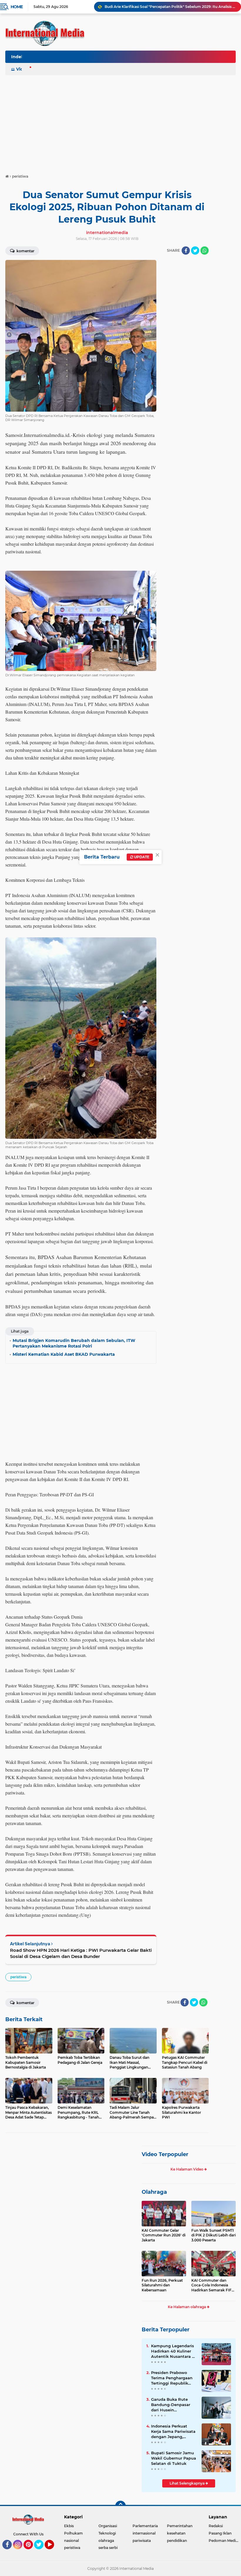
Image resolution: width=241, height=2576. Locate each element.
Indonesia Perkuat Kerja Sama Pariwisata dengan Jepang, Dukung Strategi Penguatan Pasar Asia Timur (173, 2432)
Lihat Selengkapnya (188, 2483)
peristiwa (18, 1977)
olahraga (106, 2541)
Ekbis (69, 2526)
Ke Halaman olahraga (187, 2307)
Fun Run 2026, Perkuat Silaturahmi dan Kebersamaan (162, 2285)
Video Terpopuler (165, 2154)
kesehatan (176, 2533)
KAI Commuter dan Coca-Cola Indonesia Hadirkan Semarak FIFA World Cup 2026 (213, 2285)
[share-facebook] (186, 251)
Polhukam (73, 2533)
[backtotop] (120, 2506)
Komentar (25, 251)
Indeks (19, 57)
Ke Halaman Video (187, 2169)
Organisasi (108, 2526)
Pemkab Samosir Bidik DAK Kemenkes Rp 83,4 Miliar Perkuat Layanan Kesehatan (170, 7)
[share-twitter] (195, 251)
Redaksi (216, 2526)
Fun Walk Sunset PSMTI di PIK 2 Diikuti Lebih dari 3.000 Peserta (214, 2235)
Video (22, 69)
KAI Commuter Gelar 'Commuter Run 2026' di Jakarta (164, 2235)
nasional (71, 2541)
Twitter (41, 2552)
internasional (144, 2533)
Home (17, 7)
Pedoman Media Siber (225, 2541)
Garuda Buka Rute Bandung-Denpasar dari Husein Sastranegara (171, 2405)
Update (141, 857)
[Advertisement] (120, 122)
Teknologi (107, 2533)
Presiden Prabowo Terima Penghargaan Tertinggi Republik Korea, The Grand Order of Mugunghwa (172, 2378)
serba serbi (108, 2548)
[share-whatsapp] (205, 251)
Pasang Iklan (220, 2533)
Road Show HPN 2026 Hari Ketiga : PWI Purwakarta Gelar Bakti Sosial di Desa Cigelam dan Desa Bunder (81, 1953)
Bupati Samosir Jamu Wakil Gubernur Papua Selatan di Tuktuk (174, 2458)
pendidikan (177, 2541)
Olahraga (154, 2192)
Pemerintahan (180, 2526)
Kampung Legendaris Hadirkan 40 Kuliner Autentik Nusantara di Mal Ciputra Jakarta (173, 2351)
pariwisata (142, 2541)
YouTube (53, 2552)
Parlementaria (145, 2526)
